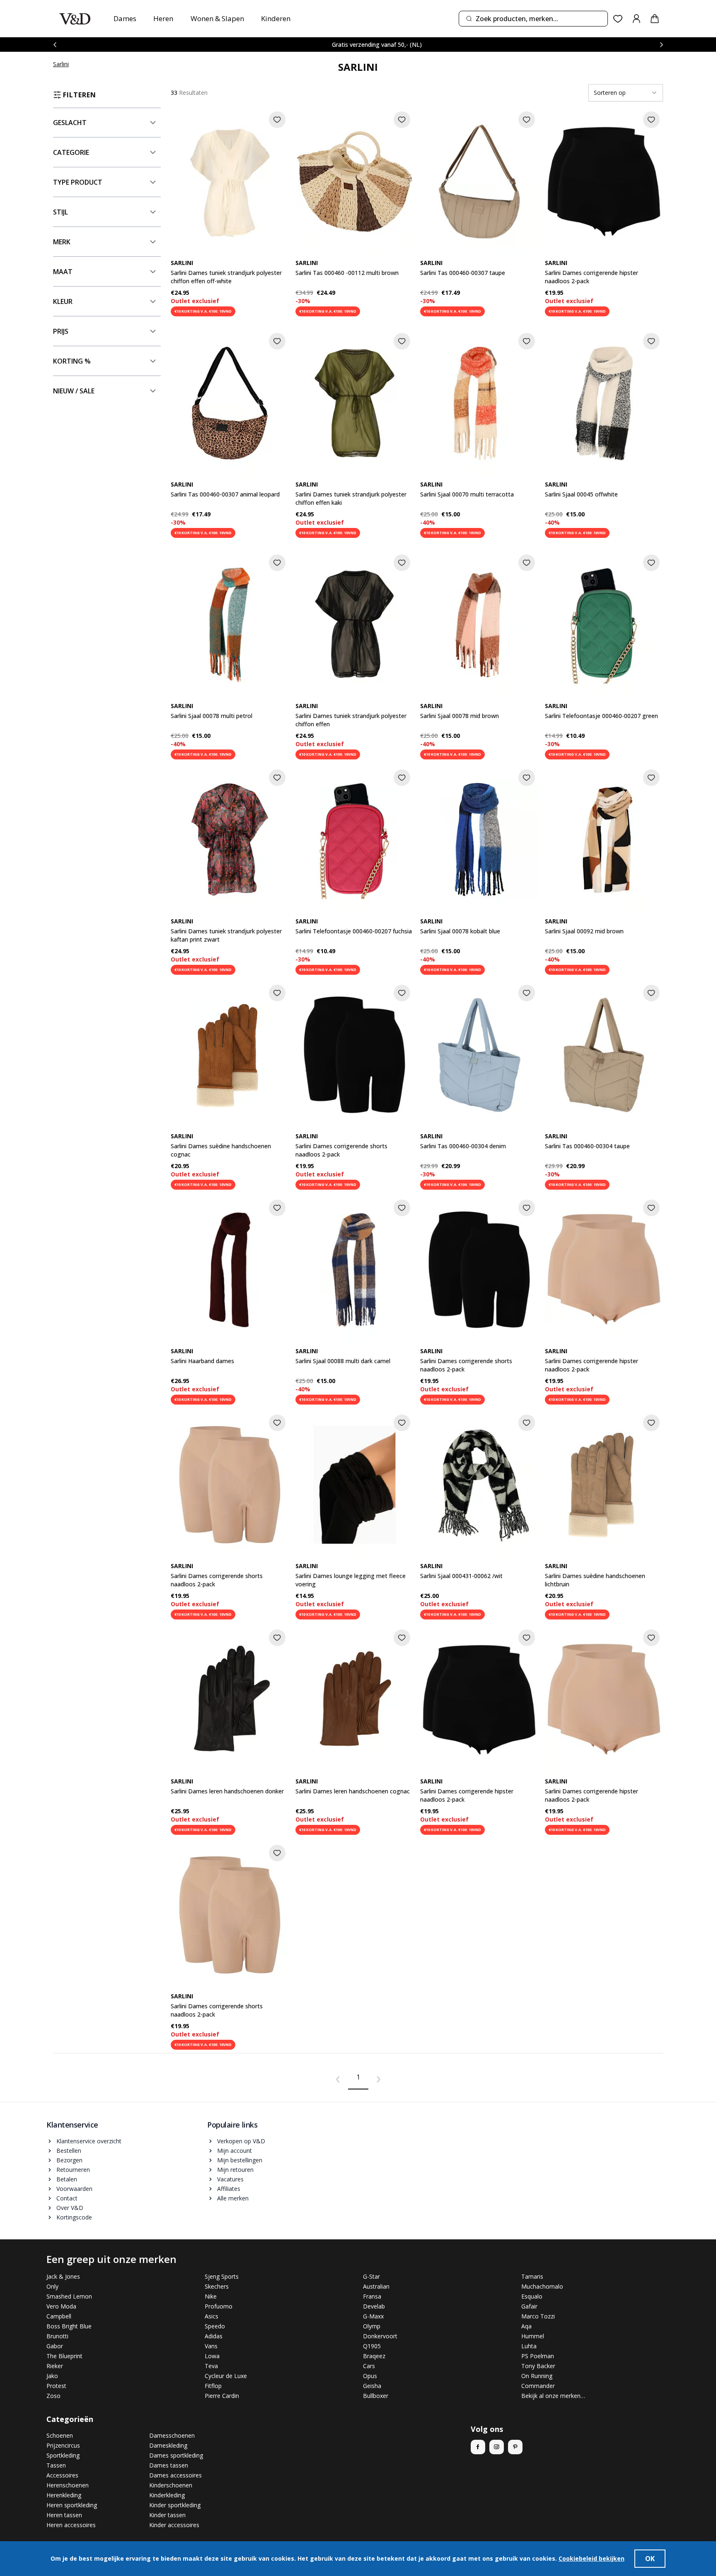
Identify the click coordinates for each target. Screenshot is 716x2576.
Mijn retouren (235, 2170)
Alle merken (233, 2198)
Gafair (529, 2306)
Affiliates (229, 2189)
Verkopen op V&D (241, 2141)
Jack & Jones (63, 2276)
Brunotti (57, 2336)
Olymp (372, 2326)
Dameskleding (168, 2445)
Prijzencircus (63, 2445)
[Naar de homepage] (75, 19)
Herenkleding (64, 2495)
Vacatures (230, 2179)
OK (650, 2559)
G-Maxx (373, 2316)
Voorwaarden (74, 2189)
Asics (212, 2316)
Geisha (372, 2386)
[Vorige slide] (55, 45)
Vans (211, 2346)
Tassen (56, 2465)
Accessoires (62, 2475)
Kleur (63, 301)
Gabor (55, 2346)
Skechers (217, 2286)
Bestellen (69, 2151)
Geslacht (70, 123)
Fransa (372, 2296)
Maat (63, 272)
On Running (537, 2376)
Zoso (53, 2396)
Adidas (214, 2336)
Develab (374, 2306)
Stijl (60, 212)
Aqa (526, 2326)
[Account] (636, 19)
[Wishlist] (618, 19)
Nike (211, 2296)
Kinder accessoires (174, 2525)
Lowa (212, 2356)
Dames (125, 18)
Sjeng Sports (222, 2276)
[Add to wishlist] (277, 120)
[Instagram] (497, 2447)
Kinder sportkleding (175, 2505)
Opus (370, 2376)
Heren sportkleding (72, 2505)
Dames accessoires (175, 2475)
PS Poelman (538, 2356)
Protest (56, 2386)
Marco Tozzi (538, 2316)
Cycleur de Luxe (226, 2376)
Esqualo (532, 2296)
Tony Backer (538, 2366)
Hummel (533, 2336)
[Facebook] (478, 2447)
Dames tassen (169, 2465)
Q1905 (372, 2346)
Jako (52, 2376)
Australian (376, 2286)
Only (52, 2286)
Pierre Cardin (222, 2396)
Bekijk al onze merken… (553, 2396)
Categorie (71, 152)
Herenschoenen (68, 2485)
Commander (538, 2386)
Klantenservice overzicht (89, 2141)
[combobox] (533, 19)
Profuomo (219, 2306)
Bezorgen (69, 2160)
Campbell (59, 2316)
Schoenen (60, 2435)
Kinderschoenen (171, 2485)
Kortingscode (74, 2217)
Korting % (72, 361)
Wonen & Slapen (217, 18)
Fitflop (213, 2386)
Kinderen (276, 18)
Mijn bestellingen (240, 2160)
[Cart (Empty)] (655, 19)
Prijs (61, 331)
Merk (62, 242)
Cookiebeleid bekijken (591, 2558)
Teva (211, 2366)
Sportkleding (63, 2455)
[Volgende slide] (661, 45)
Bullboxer (376, 2396)
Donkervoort (380, 2336)
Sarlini (61, 64)
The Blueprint (64, 2356)
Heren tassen (64, 2515)
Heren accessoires (71, 2525)
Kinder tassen (167, 2515)
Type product (78, 182)
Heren (163, 18)
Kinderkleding (167, 2495)
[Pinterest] (515, 2447)
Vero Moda (61, 2306)
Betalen (67, 2179)
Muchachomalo (542, 2286)
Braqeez (374, 2356)
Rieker (55, 2366)
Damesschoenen (172, 2435)
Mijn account (235, 2151)
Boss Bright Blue (69, 2326)
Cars (369, 2366)
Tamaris (532, 2276)
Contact (67, 2198)
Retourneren (73, 2170)
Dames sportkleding (176, 2455)
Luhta (529, 2346)
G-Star (371, 2276)
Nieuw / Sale (74, 391)
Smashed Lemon (69, 2296)
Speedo (215, 2326)
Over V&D (70, 2208)
